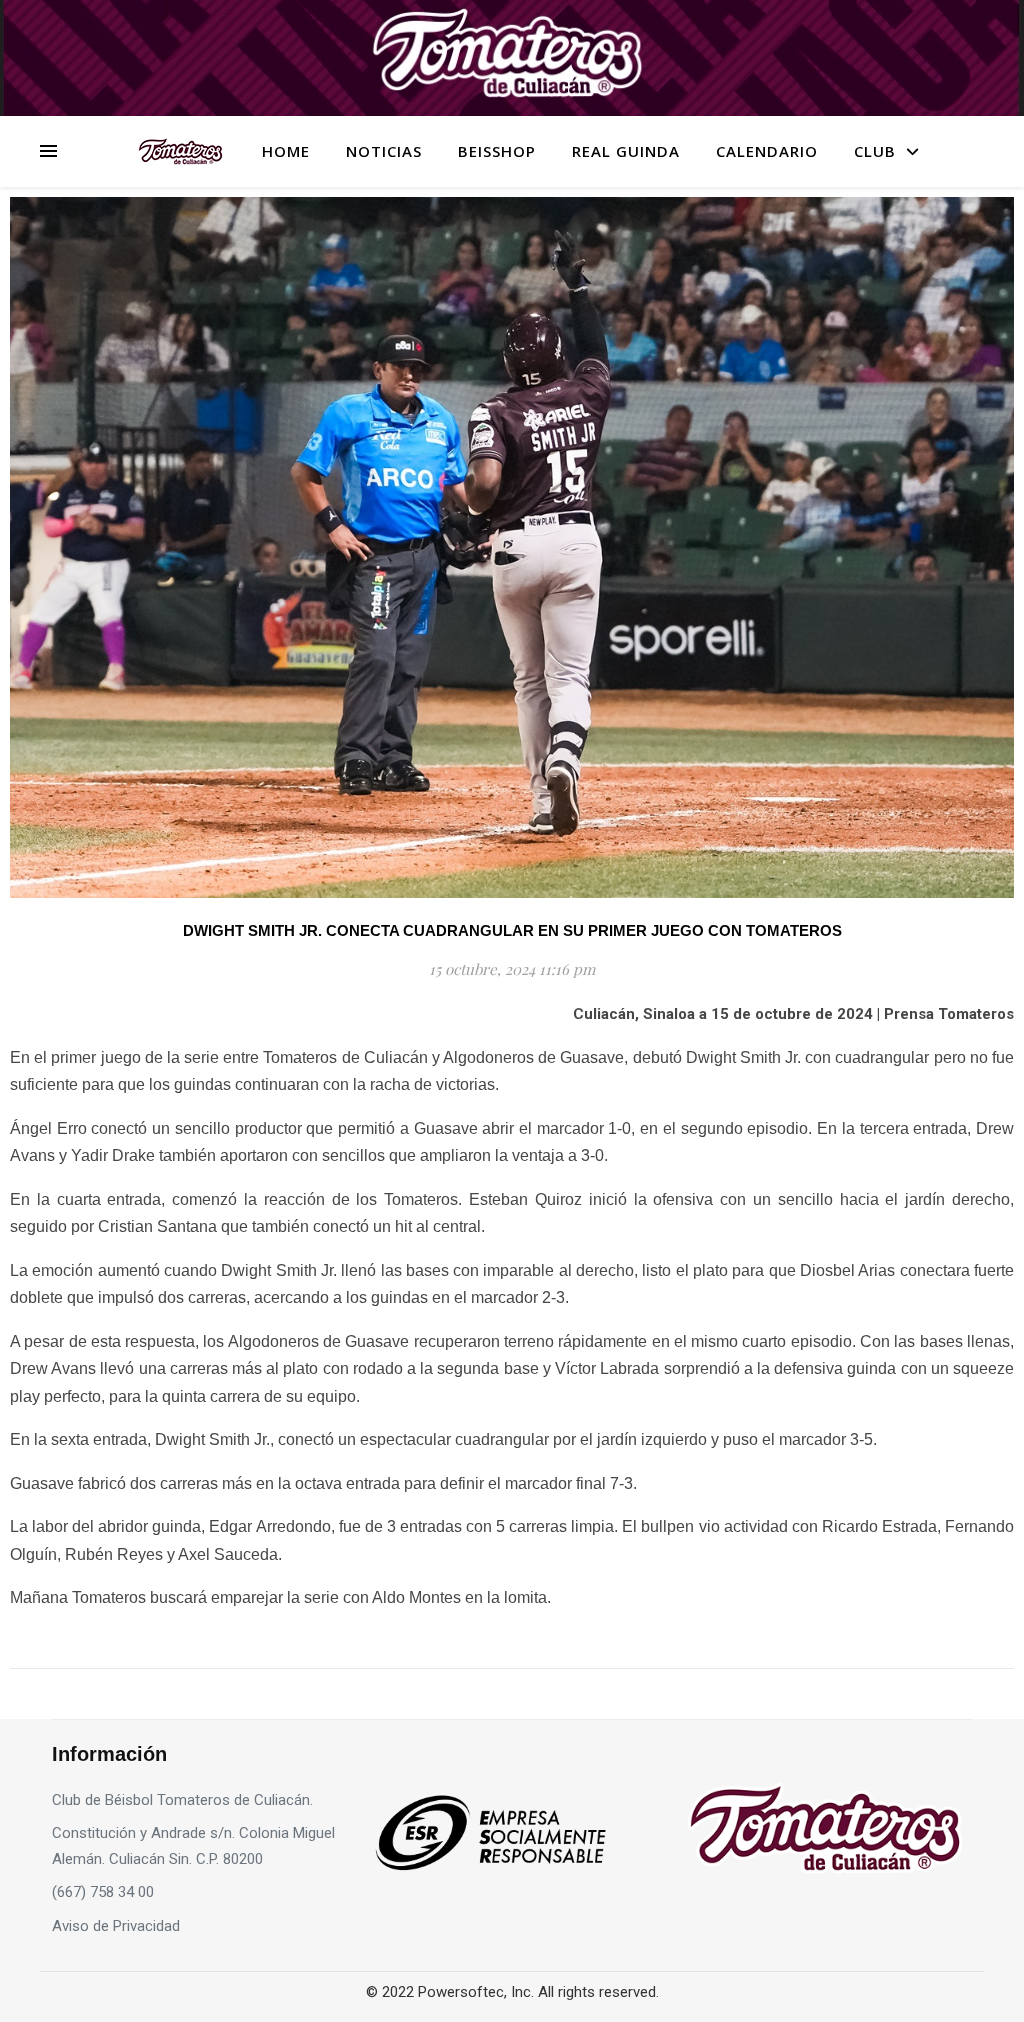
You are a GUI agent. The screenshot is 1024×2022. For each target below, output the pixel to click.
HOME (286, 151)
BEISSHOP (497, 151)
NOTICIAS (384, 151)
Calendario (767, 151)
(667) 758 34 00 (103, 1892)
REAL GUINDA (626, 151)
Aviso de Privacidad (116, 1926)
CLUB (875, 151)
